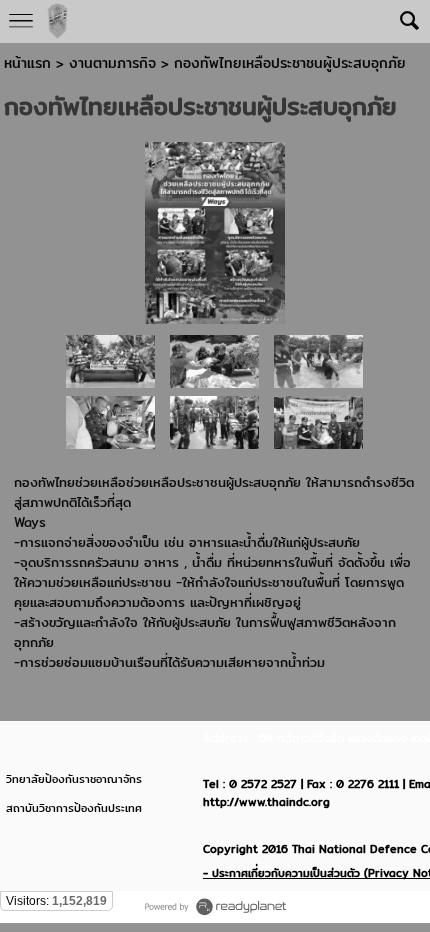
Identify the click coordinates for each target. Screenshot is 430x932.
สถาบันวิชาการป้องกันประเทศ (74, 808)
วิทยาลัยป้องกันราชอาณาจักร (74, 779)
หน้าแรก (27, 63)
